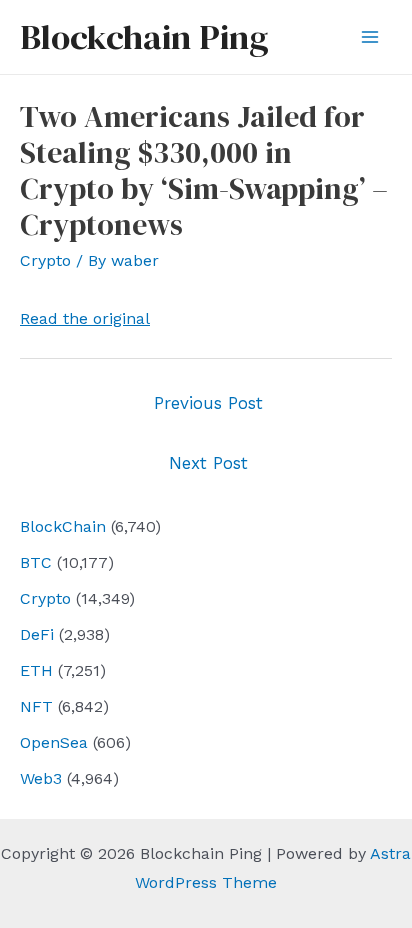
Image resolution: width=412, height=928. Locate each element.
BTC (36, 562)
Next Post (208, 463)
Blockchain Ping (144, 37)
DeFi (37, 634)
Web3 (41, 778)
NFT (36, 706)
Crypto (45, 598)
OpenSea (54, 742)
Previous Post (208, 403)
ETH (36, 670)
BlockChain (63, 526)
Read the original (85, 318)
